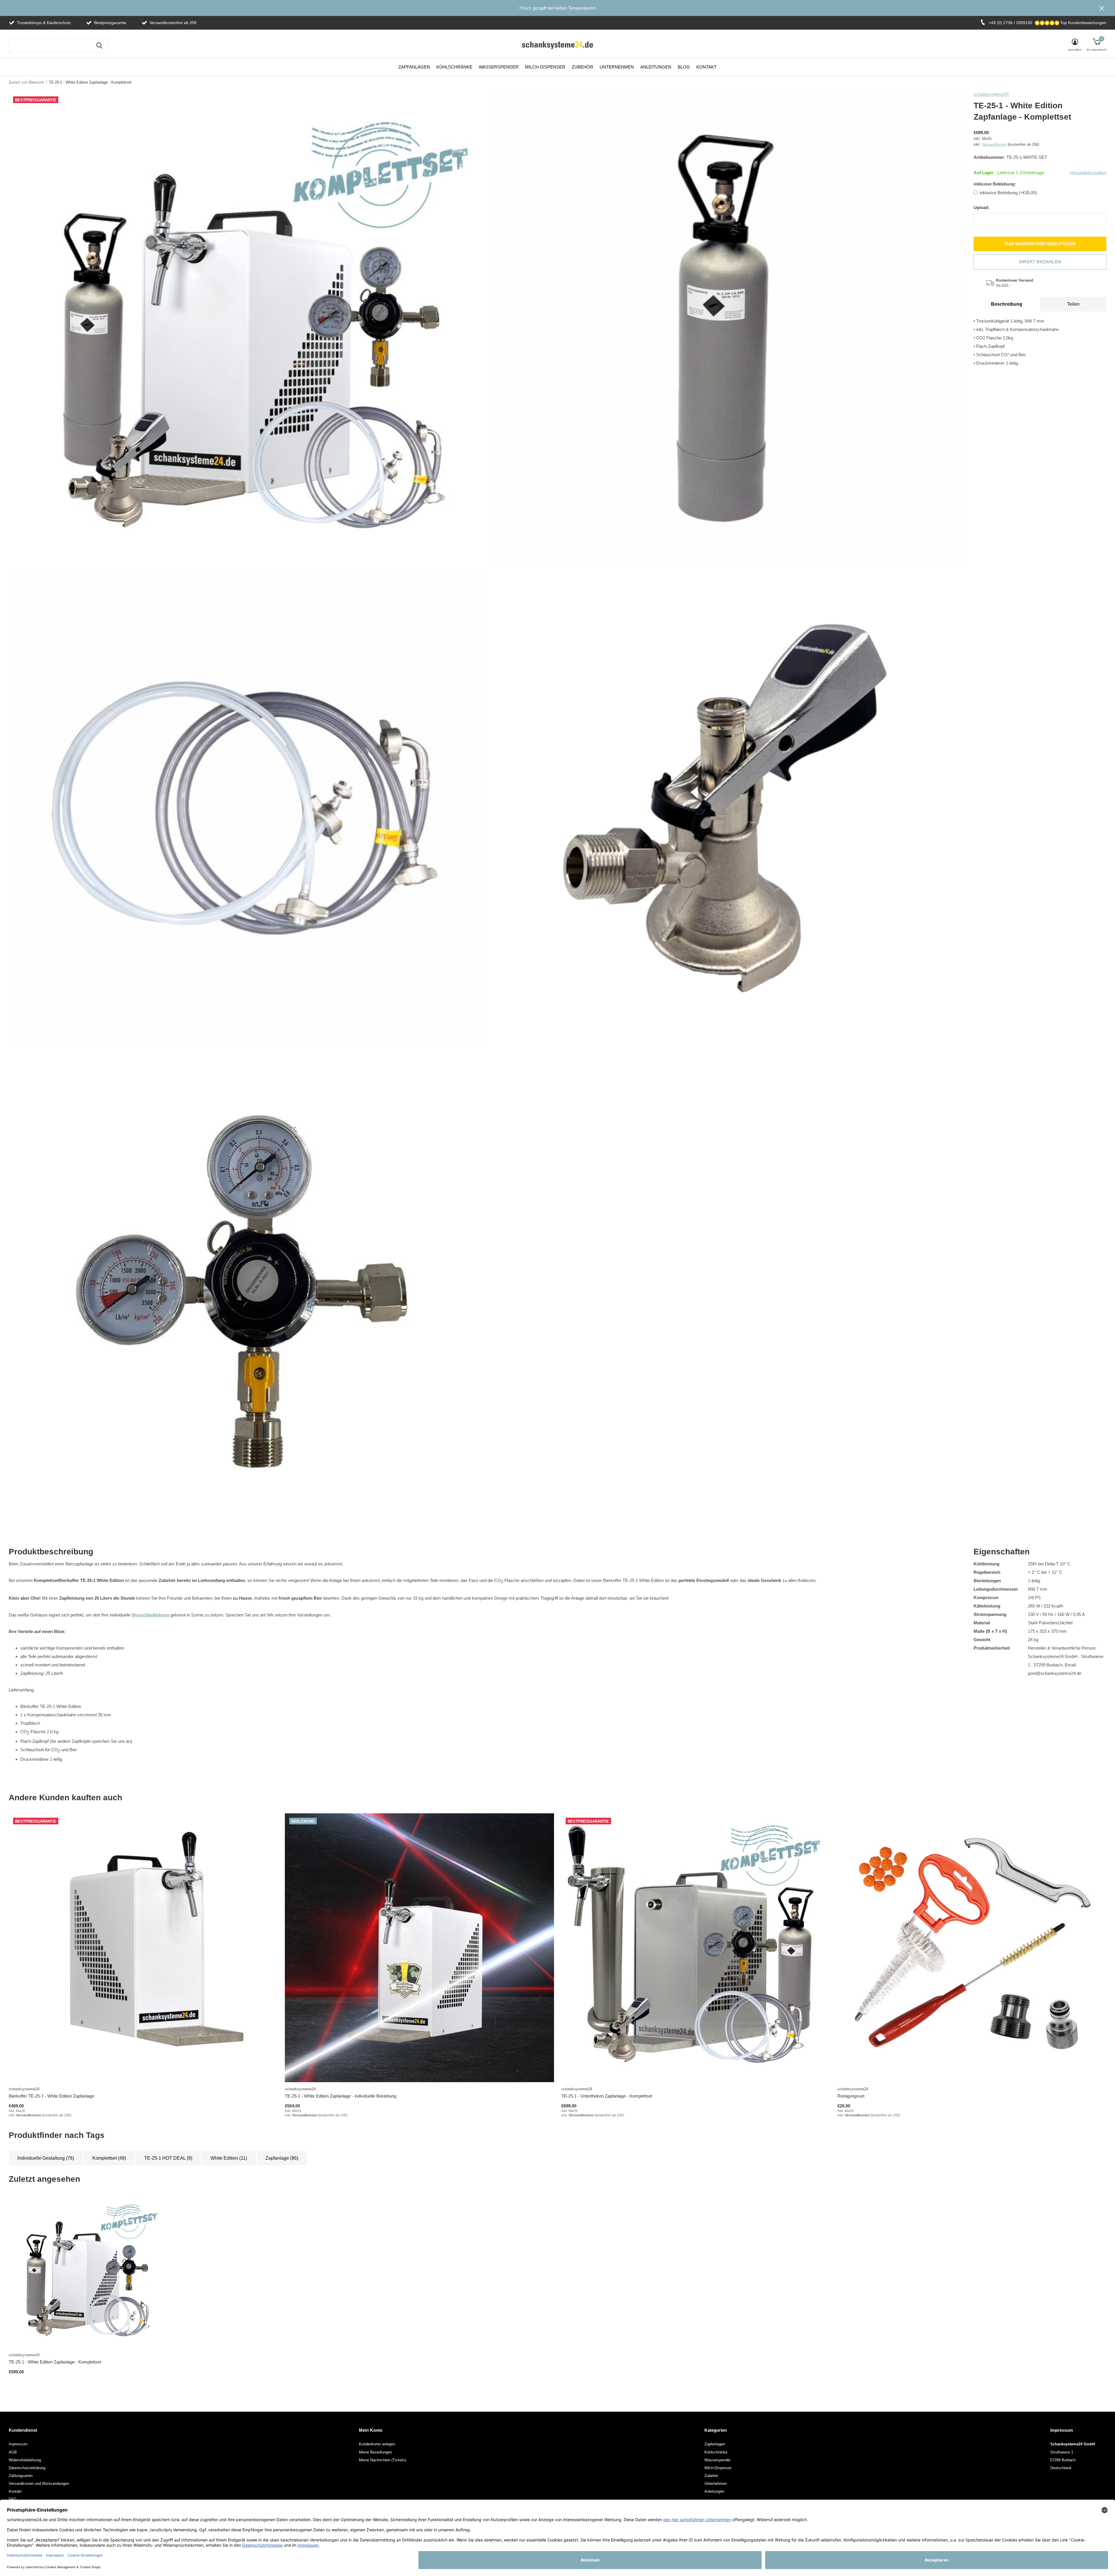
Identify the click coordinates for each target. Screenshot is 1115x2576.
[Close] (612, 1193)
